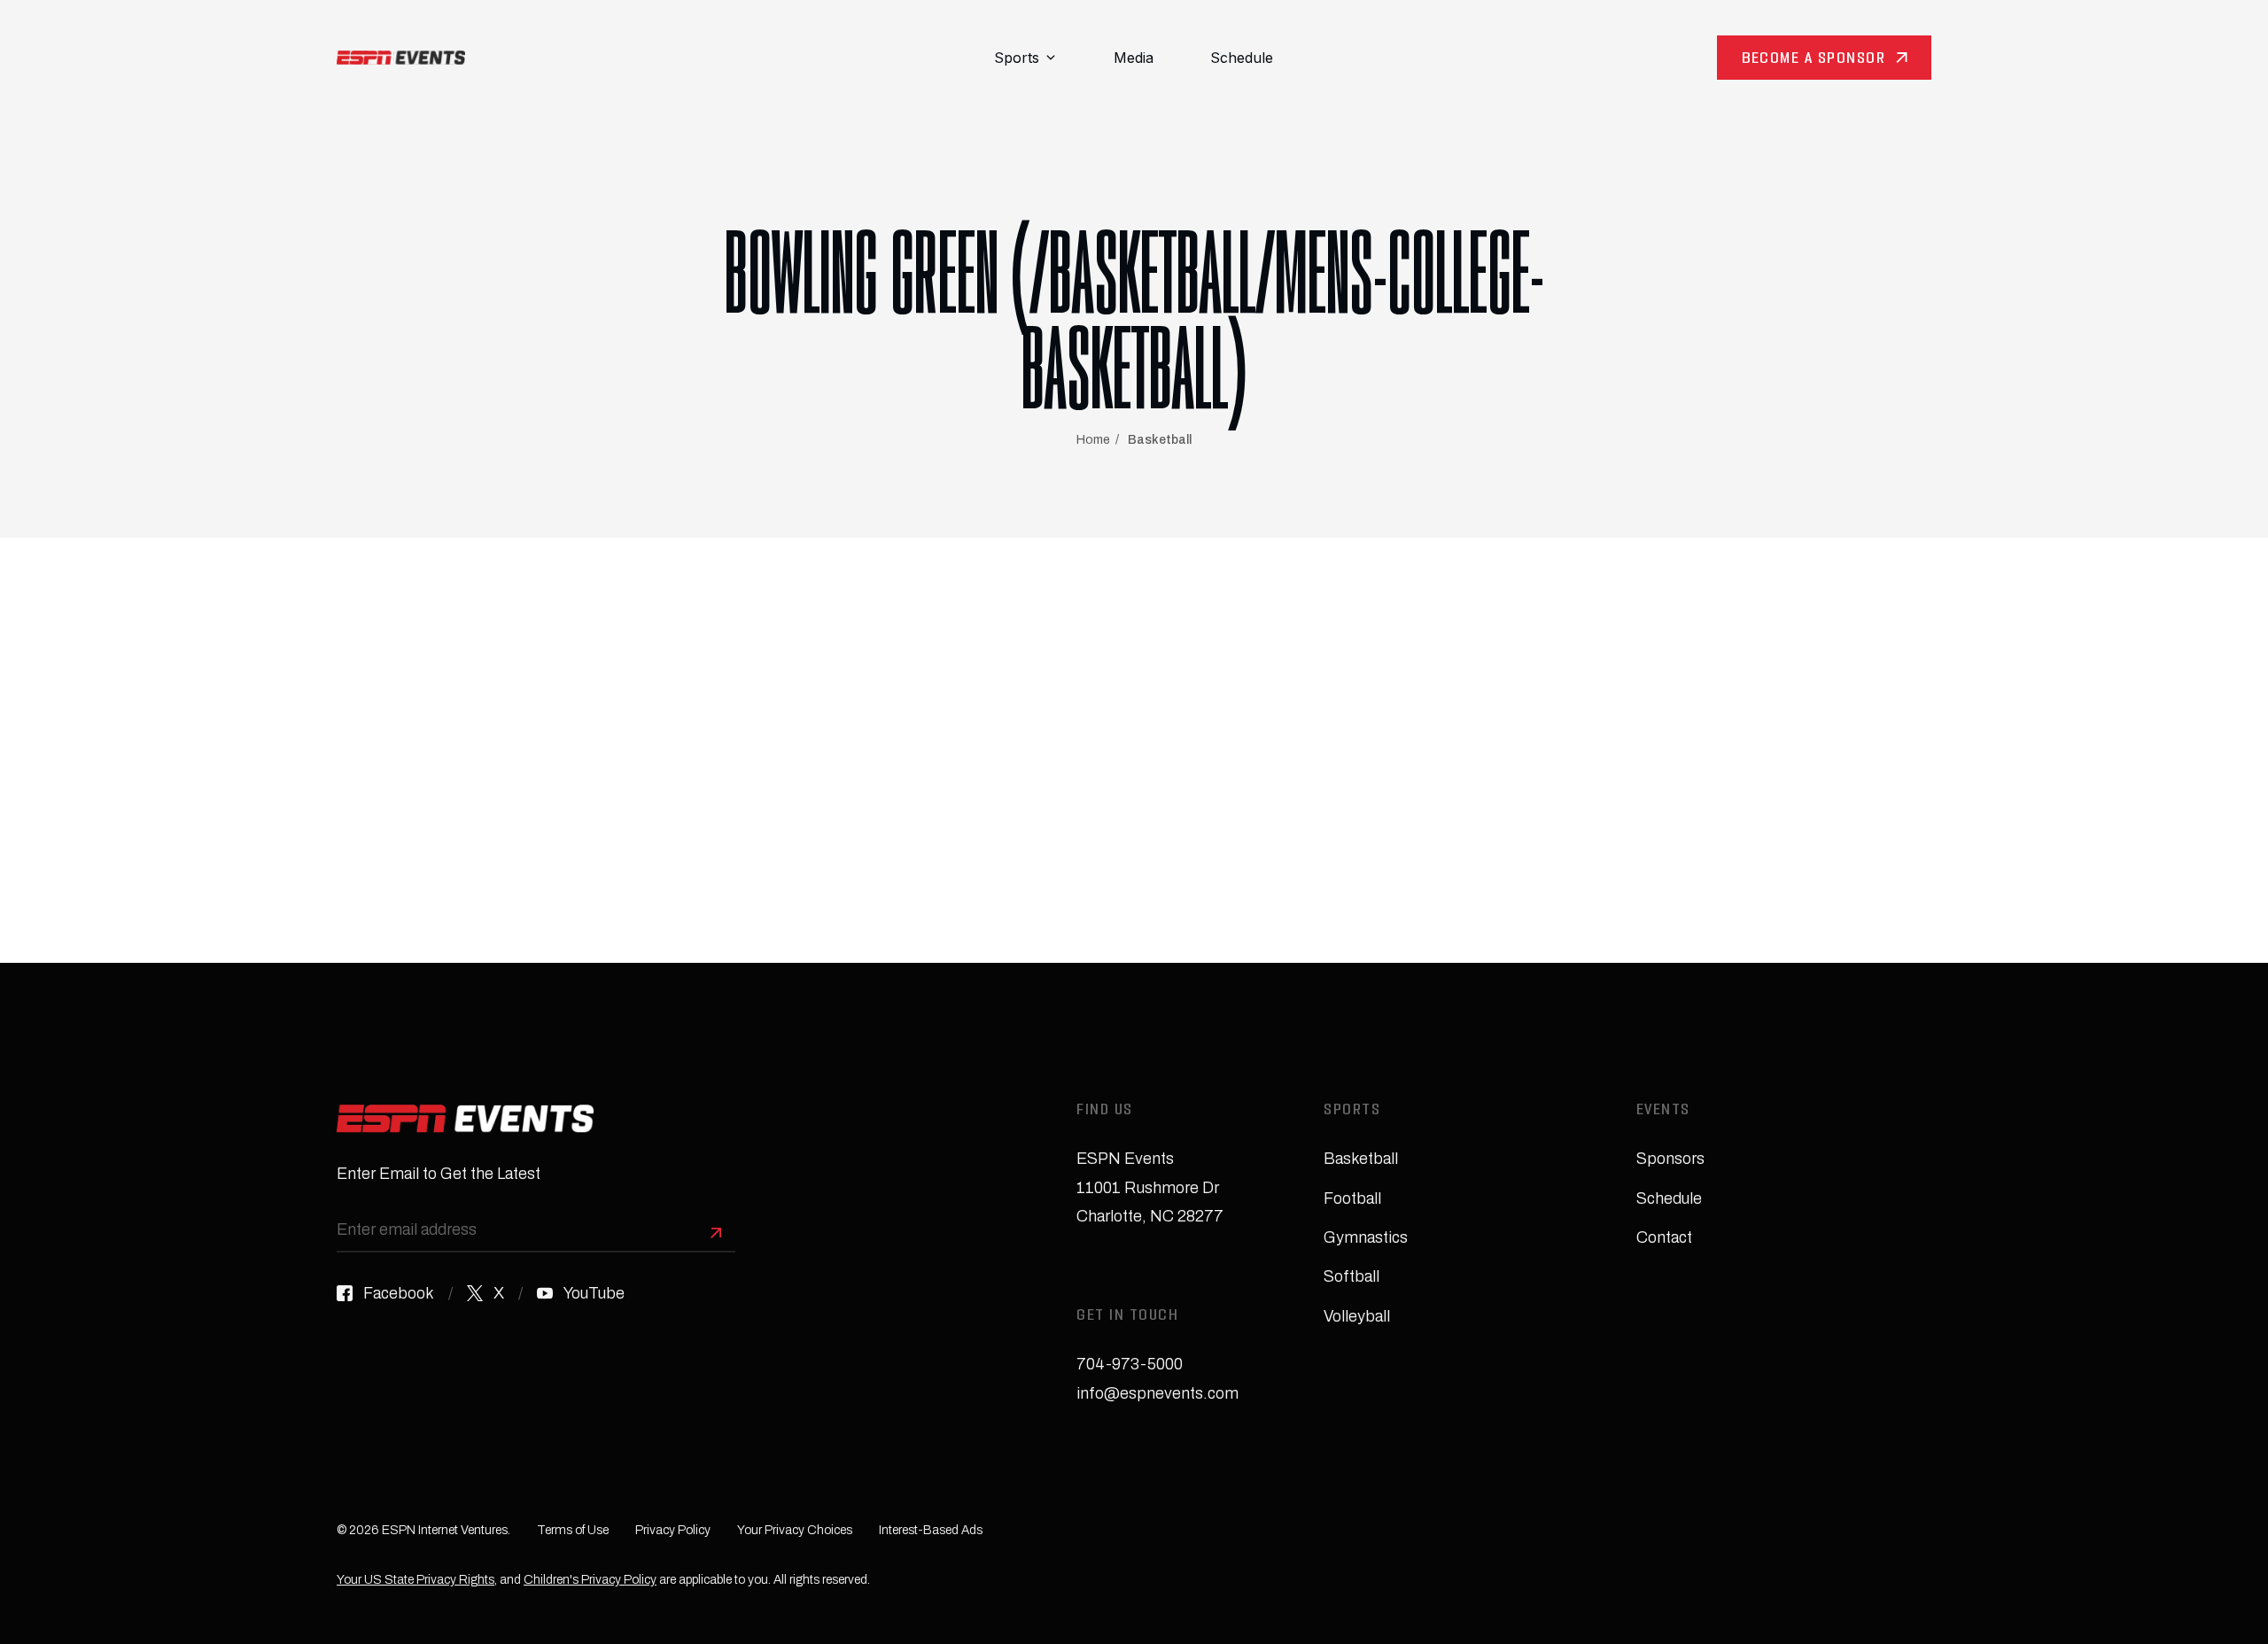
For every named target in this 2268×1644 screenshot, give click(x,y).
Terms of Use (573, 1530)
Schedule (1242, 58)
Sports (1017, 58)
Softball (1351, 1276)
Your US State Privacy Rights (416, 1580)
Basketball (1160, 440)
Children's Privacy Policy (590, 1580)
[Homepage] (401, 58)
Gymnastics (1366, 1237)
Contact (1664, 1237)
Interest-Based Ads (931, 1530)
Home (1093, 440)
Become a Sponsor (1814, 60)
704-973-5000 (1130, 1364)
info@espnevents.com (1157, 1393)
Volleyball (1357, 1316)
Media (1134, 58)
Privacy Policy (673, 1530)
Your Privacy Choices (795, 1530)
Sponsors (1670, 1159)
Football (1352, 1198)
